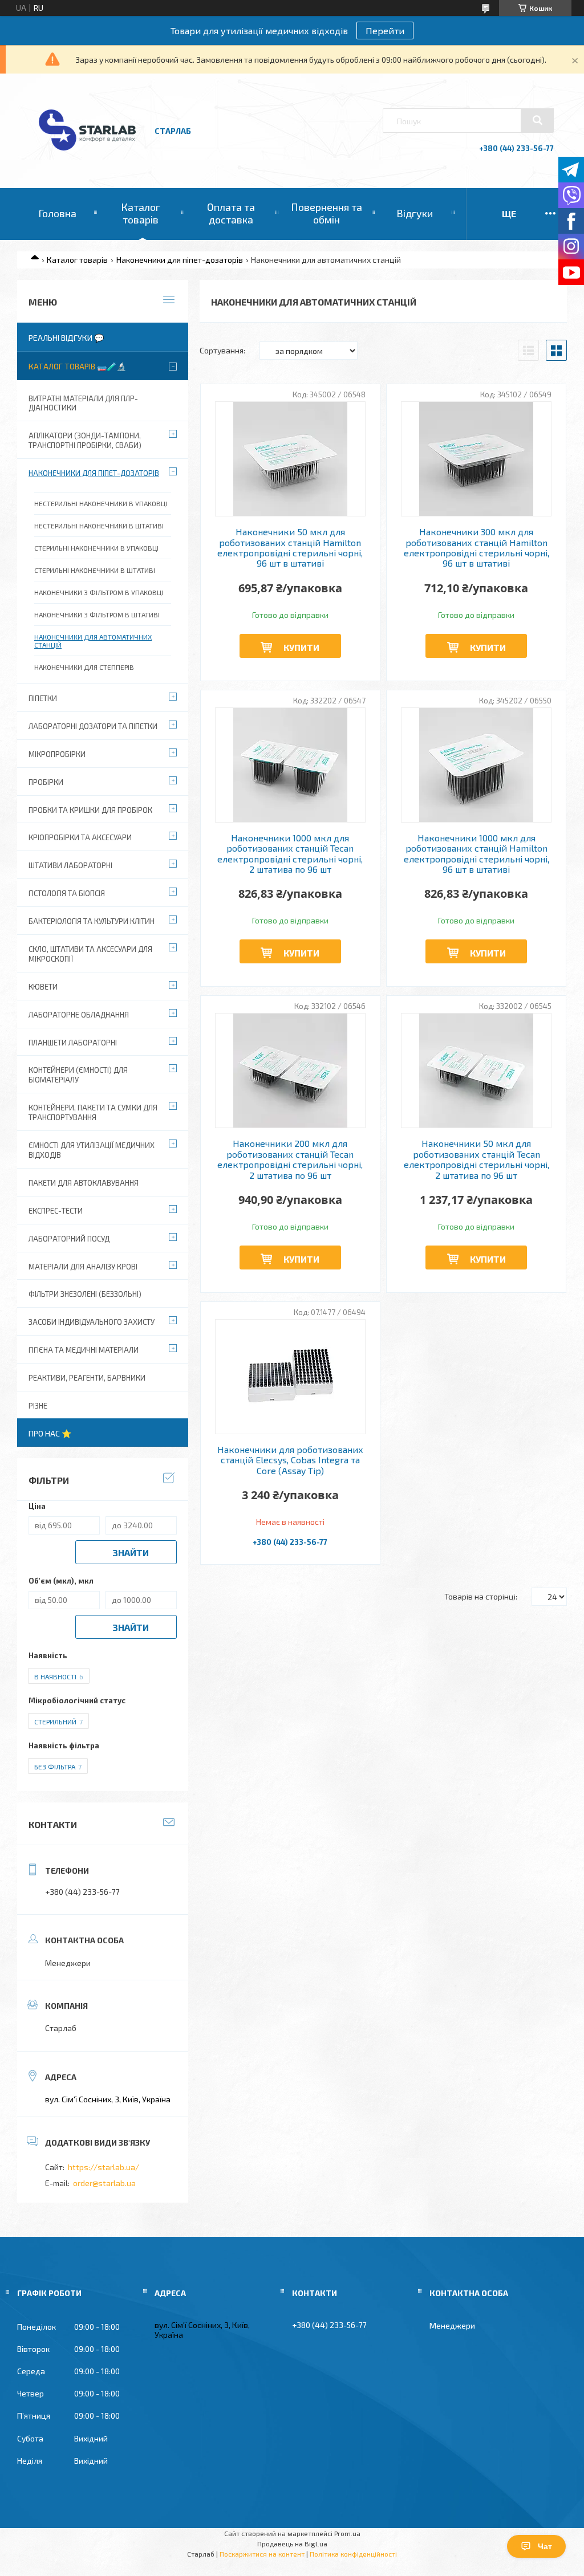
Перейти (385, 30)
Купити (301, 647)
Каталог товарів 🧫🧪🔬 (77, 366)
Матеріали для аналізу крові (83, 1267)
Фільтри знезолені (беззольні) (85, 1294)
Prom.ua (347, 2533)
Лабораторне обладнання (79, 1015)
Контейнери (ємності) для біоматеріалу (78, 1075)
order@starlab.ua (104, 2183)
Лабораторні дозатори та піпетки (93, 726)
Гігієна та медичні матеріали (84, 1350)
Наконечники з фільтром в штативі (97, 615)
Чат (545, 2546)
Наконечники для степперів (84, 667)
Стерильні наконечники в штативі (95, 570)
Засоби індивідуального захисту (92, 1322)
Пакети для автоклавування (84, 1183)
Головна (57, 213)
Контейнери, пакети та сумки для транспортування (93, 1112)
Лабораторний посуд (69, 1239)
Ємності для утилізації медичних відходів (92, 1150)
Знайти (131, 1552)
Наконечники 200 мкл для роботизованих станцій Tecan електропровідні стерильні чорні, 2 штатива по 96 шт (290, 1159)
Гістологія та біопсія (67, 893)
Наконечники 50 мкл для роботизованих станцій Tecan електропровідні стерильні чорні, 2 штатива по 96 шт (476, 1159)
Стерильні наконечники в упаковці (96, 548)
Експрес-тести (56, 1211)
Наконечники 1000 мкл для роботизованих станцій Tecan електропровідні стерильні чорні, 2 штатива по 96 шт (290, 854)
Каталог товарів (141, 213)
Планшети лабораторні (73, 1043)
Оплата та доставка (231, 213)
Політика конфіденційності (353, 2554)
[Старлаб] (87, 156)
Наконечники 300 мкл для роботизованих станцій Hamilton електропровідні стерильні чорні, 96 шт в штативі (476, 548)
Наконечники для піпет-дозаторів (180, 260)
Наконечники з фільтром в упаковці (99, 592)
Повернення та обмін (327, 213)
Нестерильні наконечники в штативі (99, 526)
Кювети (43, 987)
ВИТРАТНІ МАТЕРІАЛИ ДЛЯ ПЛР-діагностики (83, 403)
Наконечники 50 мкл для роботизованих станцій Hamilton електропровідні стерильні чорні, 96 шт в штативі (290, 548)
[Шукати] (537, 120)
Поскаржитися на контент (262, 2554)
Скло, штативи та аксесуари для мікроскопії (90, 954)
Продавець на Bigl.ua (292, 2544)
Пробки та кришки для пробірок (90, 810)
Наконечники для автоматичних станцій (93, 641)
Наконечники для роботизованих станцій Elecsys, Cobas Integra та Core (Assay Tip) (290, 1460)
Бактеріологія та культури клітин (92, 921)
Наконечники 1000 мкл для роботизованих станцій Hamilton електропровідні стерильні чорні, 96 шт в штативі (476, 854)
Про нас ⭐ (50, 1433)
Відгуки (415, 213)
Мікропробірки (57, 754)
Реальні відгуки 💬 (66, 338)
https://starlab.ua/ (104, 2167)
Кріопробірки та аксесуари (80, 837)
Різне (38, 1406)
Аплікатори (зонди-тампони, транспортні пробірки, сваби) (85, 440)
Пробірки (46, 782)
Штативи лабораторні (70, 865)
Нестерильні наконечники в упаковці (101, 503)
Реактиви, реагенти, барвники (87, 1378)
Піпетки (43, 698)
